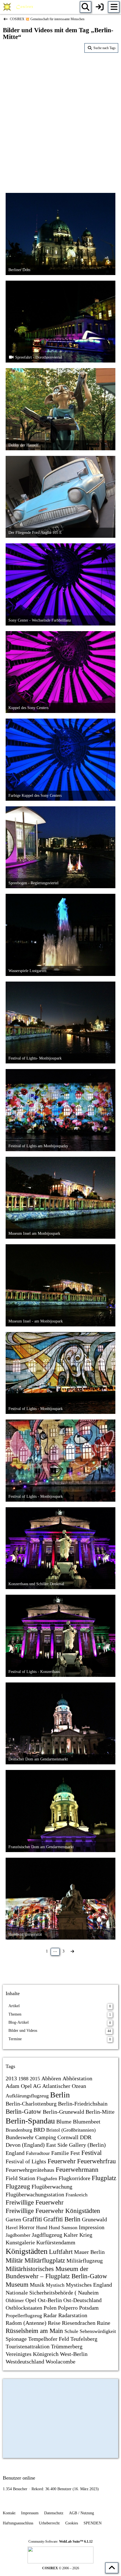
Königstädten (27, 2251)
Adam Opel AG (23, 2086)
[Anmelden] (100, 7)
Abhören (51, 2078)
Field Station (20, 2178)
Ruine (104, 2323)
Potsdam (89, 2308)
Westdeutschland (25, 2362)
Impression (92, 2227)
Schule (71, 2331)
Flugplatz (104, 2178)
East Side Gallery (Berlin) (76, 2145)
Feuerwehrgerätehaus (30, 2170)
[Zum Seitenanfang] (112, 2568)
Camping (46, 2137)
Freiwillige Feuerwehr (35, 2202)
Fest (75, 2153)
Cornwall (68, 2137)
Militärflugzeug (85, 2261)
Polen (50, 2308)
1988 (23, 2079)
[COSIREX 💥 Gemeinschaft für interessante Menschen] (19, 7)
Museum (17, 2285)
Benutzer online (19, 2478)
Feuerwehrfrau (97, 2161)
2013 (11, 2078)
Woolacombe (60, 2362)
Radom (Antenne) (26, 2323)
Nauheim (88, 2293)
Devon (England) (25, 2145)
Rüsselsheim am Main (34, 2331)
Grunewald (94, 2219)
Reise (54, 2323)
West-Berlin (74, 2354)
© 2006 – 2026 (61, 2568)
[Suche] (86, 7)
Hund (42, 2228)
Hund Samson (63, 2228)
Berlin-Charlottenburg (31, 2104)
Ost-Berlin (50, 2300)
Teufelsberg (84, 2339)
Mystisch (55, 2285)
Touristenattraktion (28, 2346)
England (15, 2153)
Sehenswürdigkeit (98, 2331)
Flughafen (47, 2178)
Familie (60, 2153)
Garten (13, 2219)
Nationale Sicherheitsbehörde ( (41, 2293)
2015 (35, 2079)
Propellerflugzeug (24, 2316)
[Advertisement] (60, 119)
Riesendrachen (79, 2323)
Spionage (16, 2339)
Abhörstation (77, 2078)
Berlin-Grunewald (63, 2112)
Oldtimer (15, 2300)
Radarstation (73, 2315)
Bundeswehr (20, 2137)
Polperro (68, 2308)
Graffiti (32, 2219)
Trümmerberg (67, 2346)
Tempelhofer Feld (49, 2339)
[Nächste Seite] (72, 1951)
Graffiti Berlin (62, 2219)
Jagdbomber (18, 2235)
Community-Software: (60, 2542)
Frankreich (77, 2195)
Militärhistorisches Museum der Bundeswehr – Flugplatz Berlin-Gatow (56, 2273)
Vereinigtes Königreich (32, 2354)
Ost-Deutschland (82, 2300)
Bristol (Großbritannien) (71, 2130)
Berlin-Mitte (100, 2112)
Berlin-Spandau (30, 2121)
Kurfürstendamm (56, 2242)
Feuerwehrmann (77, 2170)
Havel (12, 2228)
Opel (31, 2300)
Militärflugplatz (45, 2260)
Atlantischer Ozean (64, 2086)
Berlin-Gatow (23, 2112)
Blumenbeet (87, 2122)
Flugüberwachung (52, 2187)
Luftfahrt (61, 2252)
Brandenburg (19, 2130)
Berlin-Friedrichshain (83, 2104)
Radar (50, 2315)
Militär (14, 2260)
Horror (27, 2227)
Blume (64, 2122)
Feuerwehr (62, 2161)
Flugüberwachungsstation (35, 2194)
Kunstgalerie (20, 2242)
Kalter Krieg (78, 2235)
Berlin (60, 2095)
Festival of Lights (26, 2161)
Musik (37, 2285)
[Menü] (114, 7)
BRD (39, 2130)
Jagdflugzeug (47, 2235)
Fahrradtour (38, 2153)
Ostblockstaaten (24, 2308)
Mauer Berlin (89, 2252)
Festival (91, 2153)
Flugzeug (18, 2186)
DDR (86, 2137)
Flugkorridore (74, 2178)
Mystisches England (89, 2285)
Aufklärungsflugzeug (27, 2096)
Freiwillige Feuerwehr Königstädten (53, 2211)
